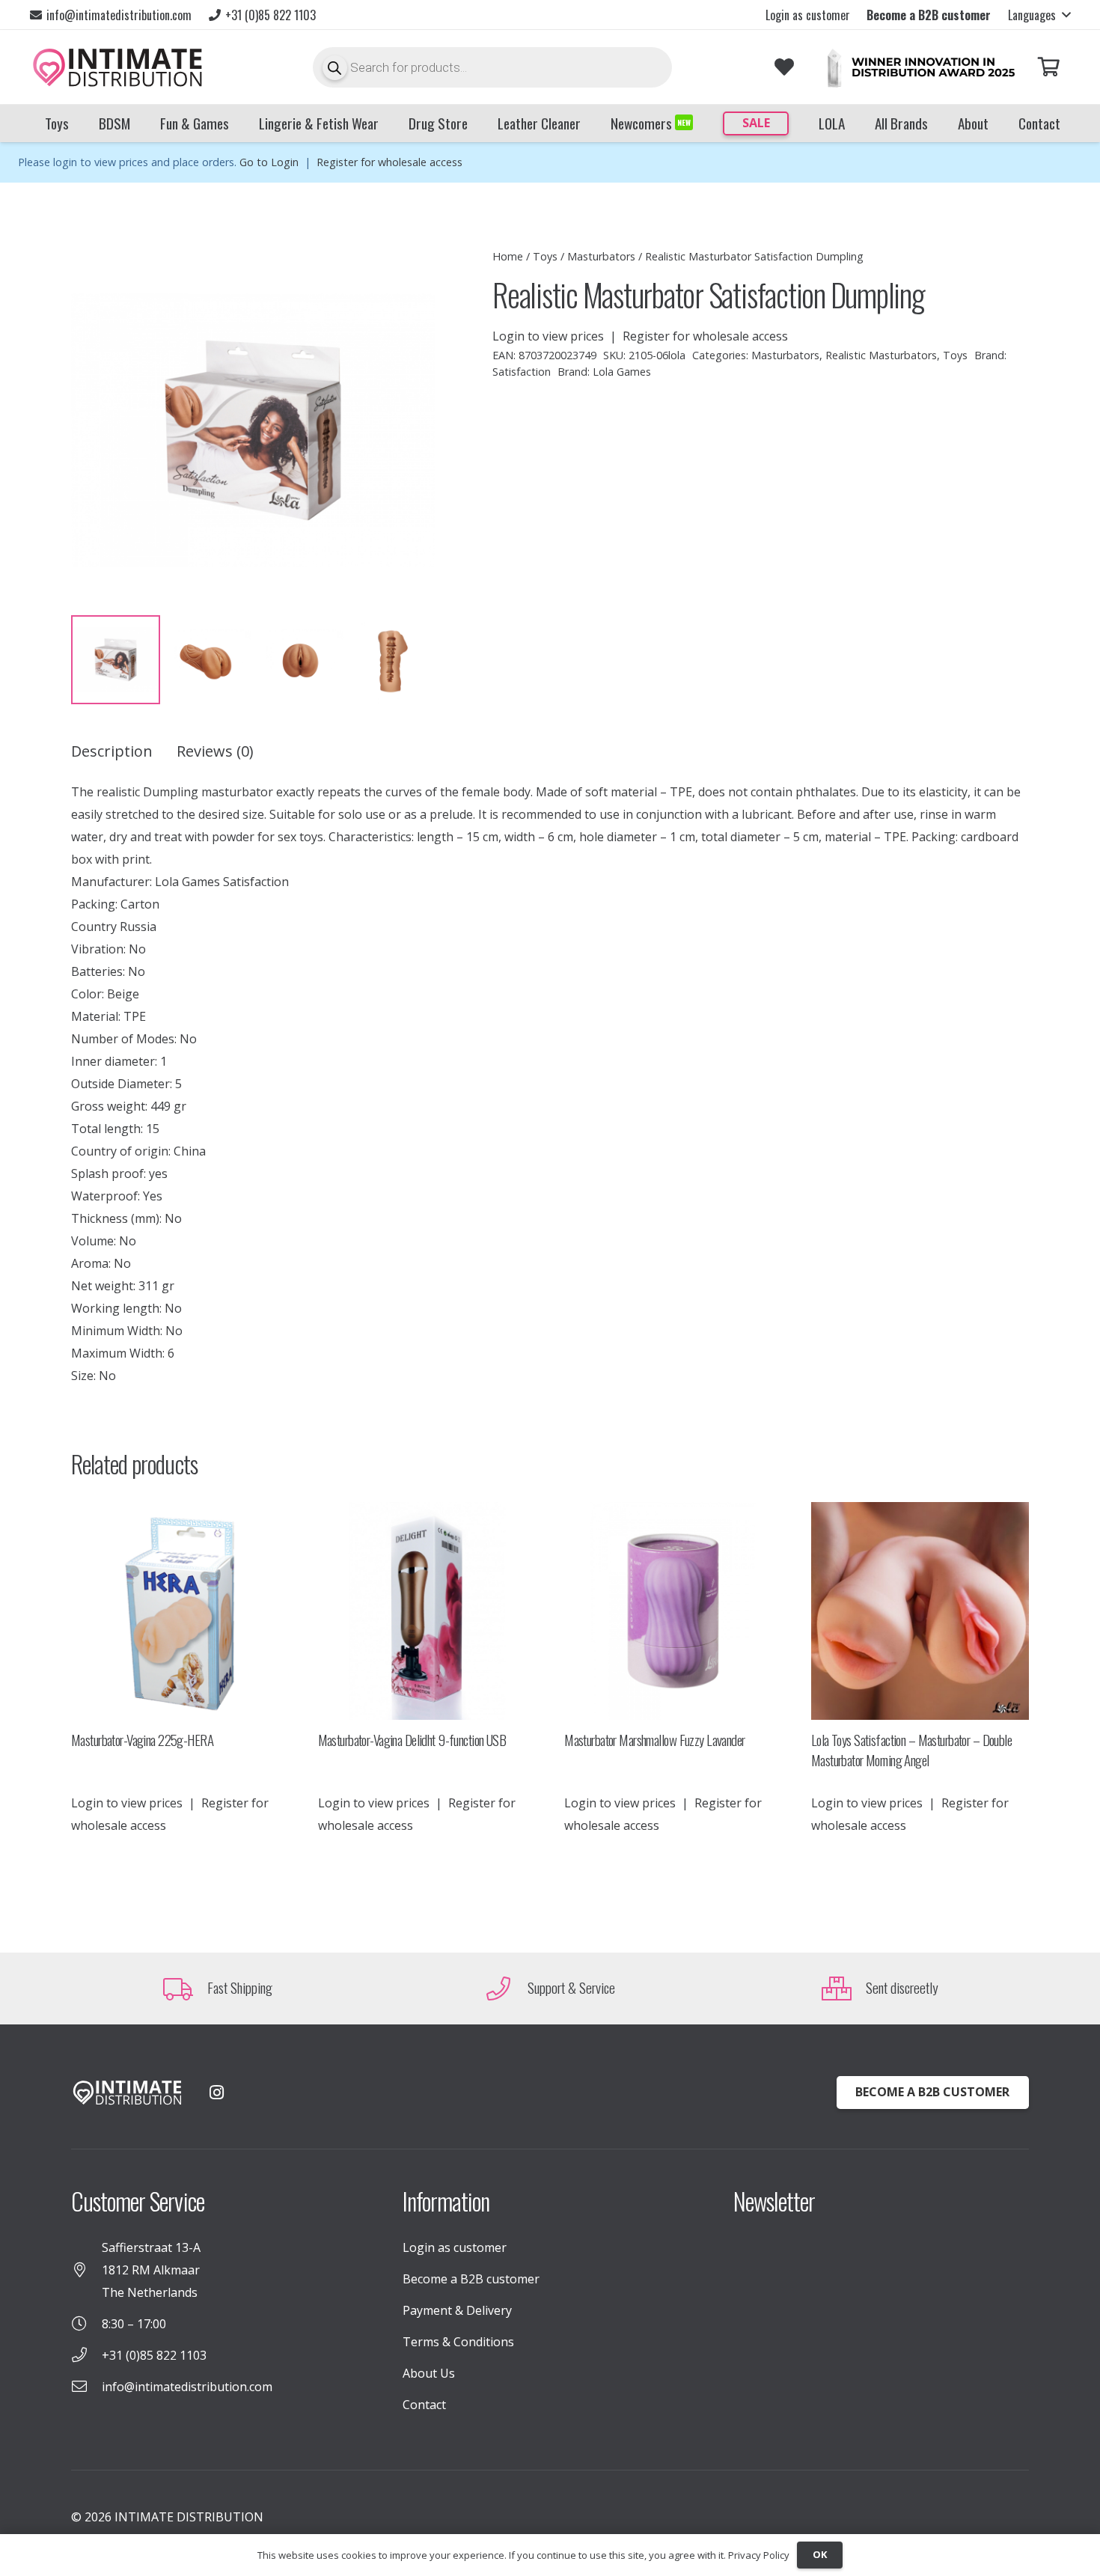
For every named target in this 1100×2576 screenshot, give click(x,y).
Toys (545, 256)
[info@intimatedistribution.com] (86, 2387)
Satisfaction (522, 372)
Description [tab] (112, 751)
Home (508, 256)
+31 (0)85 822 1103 (154, 2355)
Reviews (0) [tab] (215, 751)
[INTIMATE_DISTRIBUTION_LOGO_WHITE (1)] (127, 2093)
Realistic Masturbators (881, 355)
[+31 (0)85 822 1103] (86, 2355)
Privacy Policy (759, 2555)
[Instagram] (216, 2093)
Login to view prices (548, 336)
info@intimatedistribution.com (187, 2387)
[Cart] (1049, 67)
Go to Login (269, 162)
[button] (1039, 15)
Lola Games (622, 372)
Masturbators (601, 256)
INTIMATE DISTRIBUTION (189, 2517)
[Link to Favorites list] (784, 67)
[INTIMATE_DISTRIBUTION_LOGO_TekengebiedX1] (117, 67)
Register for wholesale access (389, 162)
